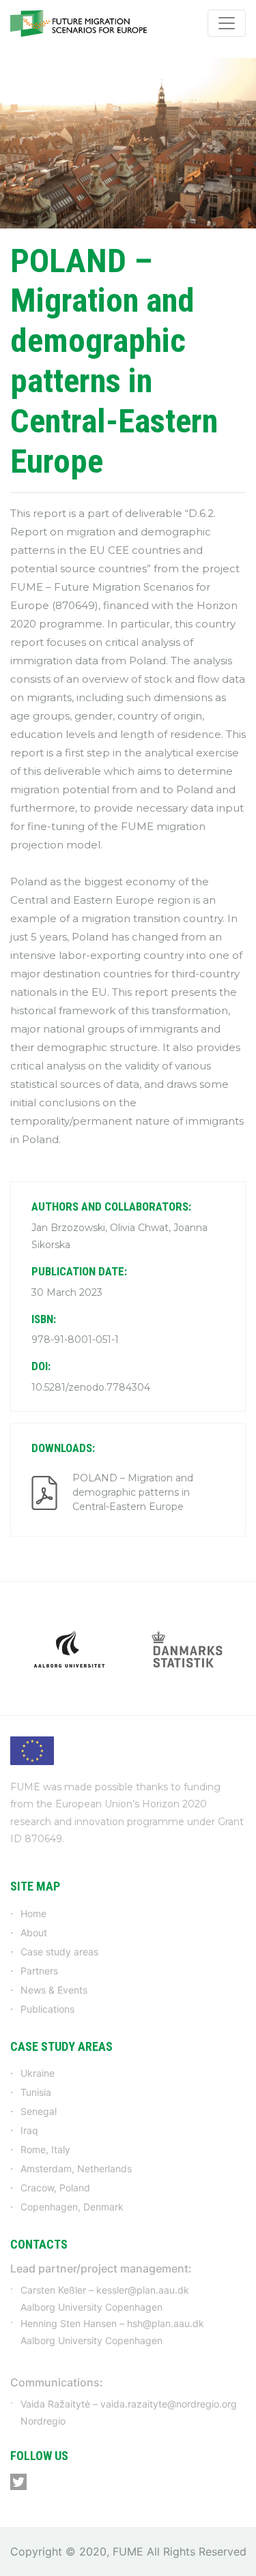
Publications (47, 2009)
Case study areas (59, 1952)
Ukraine (38, 2073)
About (34, 1933)
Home (33, 1913)
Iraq (29, 2130)
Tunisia (36, 2092)
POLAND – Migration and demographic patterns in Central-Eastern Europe (133, 1492)
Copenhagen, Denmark (72, 2207)
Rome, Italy (45, 2149)
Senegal (39, 2111)
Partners (39, 1971)
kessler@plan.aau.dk (143, 2290)
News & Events (54, 1990)
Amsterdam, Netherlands (76, 2168)
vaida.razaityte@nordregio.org (169, 2404)
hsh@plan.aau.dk (166, 2323)
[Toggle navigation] (227, 23)
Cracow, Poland (55, 2188)
